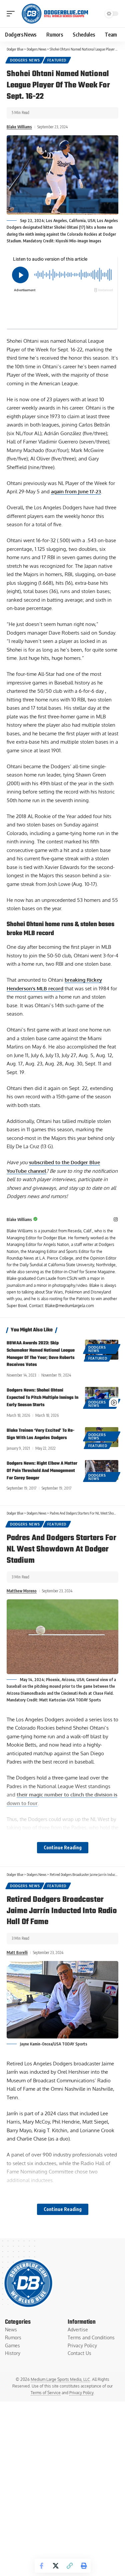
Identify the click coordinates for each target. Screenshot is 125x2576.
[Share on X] (56, 2566)
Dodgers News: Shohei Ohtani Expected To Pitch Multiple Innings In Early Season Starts (42, 1398)
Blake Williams (19, 127)
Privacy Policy (81, 2393)
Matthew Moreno (22, 1591)
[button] (12, 14)
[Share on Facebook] (42, 2566)
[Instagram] (116, 1220)
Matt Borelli (17, 1953)
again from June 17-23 (76, 491)
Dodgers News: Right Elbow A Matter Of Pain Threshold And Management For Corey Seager (42, 1471)
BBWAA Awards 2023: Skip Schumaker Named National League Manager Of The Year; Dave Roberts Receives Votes (41, 1354)
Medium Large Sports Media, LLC (60, 2379)
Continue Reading (63, 1847)
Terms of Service (46, 2393)
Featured (57, 60)
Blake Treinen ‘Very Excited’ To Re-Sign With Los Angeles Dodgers (40, 1434)
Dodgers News (25, 60)
